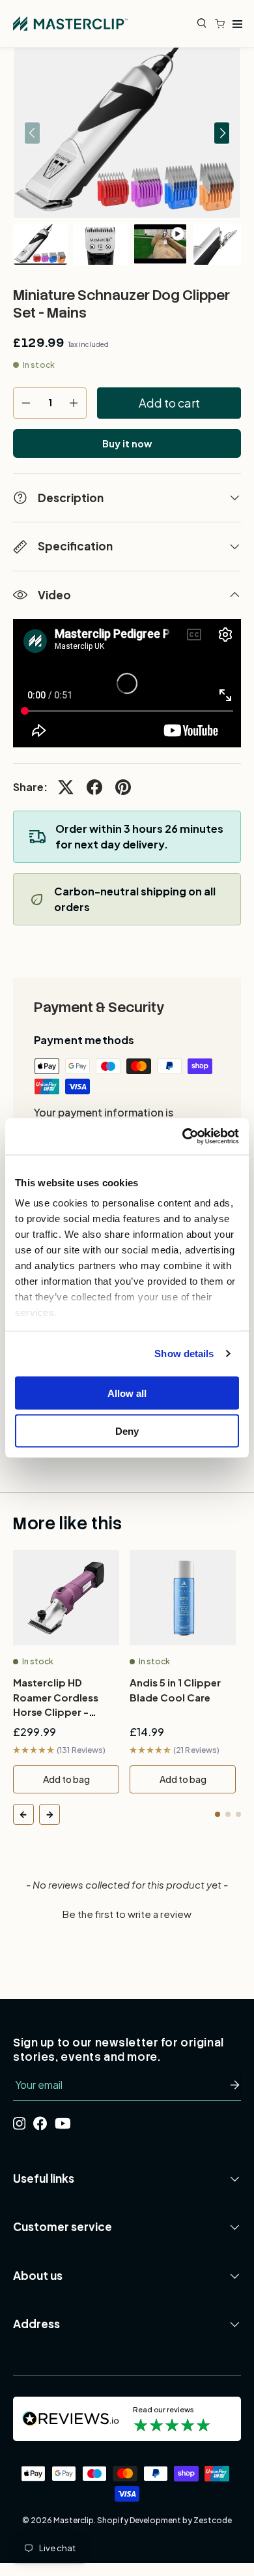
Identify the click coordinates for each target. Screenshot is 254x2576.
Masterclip (74, 2520)
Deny (127, 1431)
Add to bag (66, 1779)
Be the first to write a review (127, 1914)
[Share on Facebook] (94, 787)
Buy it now (127, 443)
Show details (184, 1354)
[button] (223, 23)
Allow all (127, 1393)
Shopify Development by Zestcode (164, 2520)
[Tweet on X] (66, 787)
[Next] (49, 1814)
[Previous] (23, 1814)
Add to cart (169, 403)
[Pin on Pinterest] (123, 787)
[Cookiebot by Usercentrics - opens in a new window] (183, 1137)
